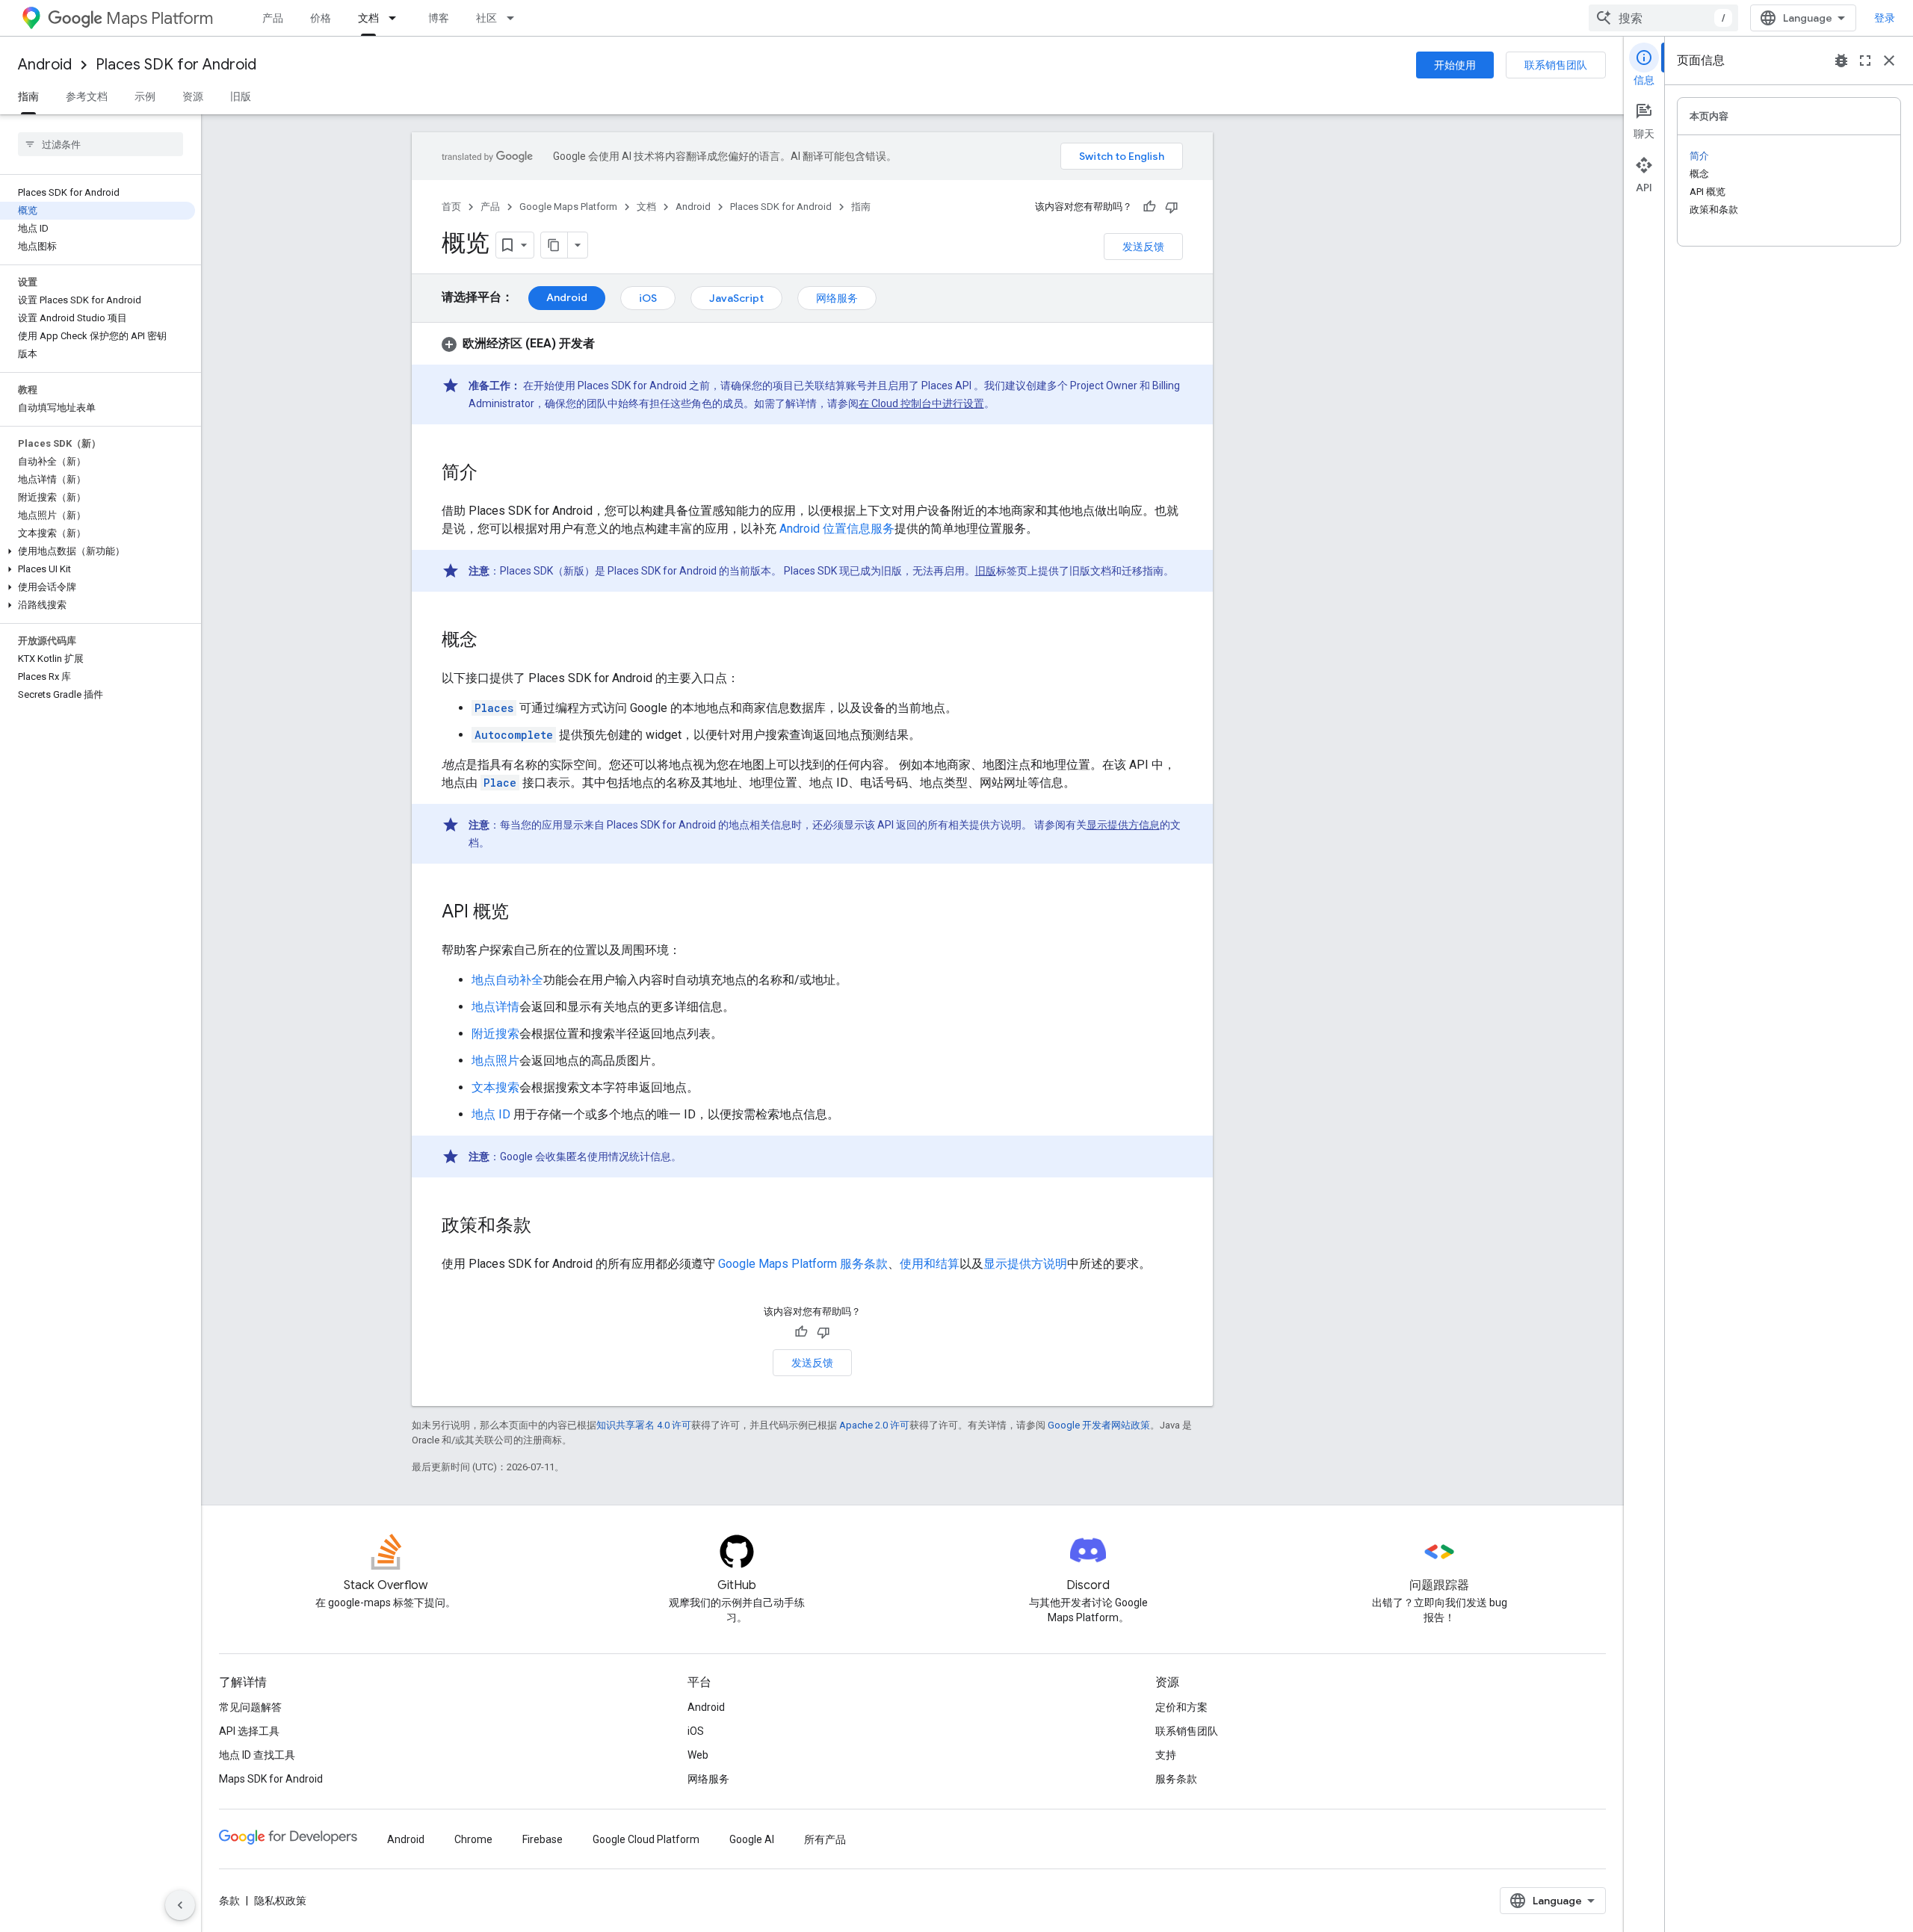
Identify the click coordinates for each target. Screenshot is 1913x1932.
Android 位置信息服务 (837, 529)
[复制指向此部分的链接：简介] (492, 474)
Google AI (752, 1839)
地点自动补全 (507, 980)
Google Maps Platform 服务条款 (803, 1264)
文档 (368, 18)
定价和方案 (1181, 1707)
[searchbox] (101, 144)
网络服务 (837, 298)
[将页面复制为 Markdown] (554, 245)
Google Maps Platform (568, 207)
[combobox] (1663, 18)
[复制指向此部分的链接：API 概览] (524, 913)
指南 (28, 96)
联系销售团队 (1556, 65)
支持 (1166, 1755)
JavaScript (736, 298)
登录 (1885, 18)
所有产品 (825, 1839)
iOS (648, 298)
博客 (439, 18)
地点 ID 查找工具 (257, 1755)
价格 (321, 18)
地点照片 (495, 1061)
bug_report (1841, 61)
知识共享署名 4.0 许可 (644, 1425)
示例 (145, 96)
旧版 (241, 96)
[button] (98, 551)
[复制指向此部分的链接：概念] (492, 641)
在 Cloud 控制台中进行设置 (921, 403)
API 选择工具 (249, 1731)
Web (698, 1755)
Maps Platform (160, 18)
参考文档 (87, 96)
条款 (229, 1901)
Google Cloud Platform (646, 1839)
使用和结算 (930, 1264)
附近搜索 (495, 1034)
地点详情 (495, 1007)
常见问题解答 (250, 1707)
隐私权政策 (280, 1901)
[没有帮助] (1172, 207)
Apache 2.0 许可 (874, 1425)
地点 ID (491, 1114)
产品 (273, 18)
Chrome (473, 1839)
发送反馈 (1143, 247)
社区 (486, 18)
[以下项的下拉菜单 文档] (397, 18)
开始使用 (1455, 65)
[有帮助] (1149, 207)
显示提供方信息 (1123, 825)
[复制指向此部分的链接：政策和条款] (546, 1227)
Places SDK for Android (176, 65)
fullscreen (1865, 61)
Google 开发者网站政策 (1099, 1425)
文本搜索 (495, 1087)
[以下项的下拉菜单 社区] (515, 18)
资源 (193, 96)
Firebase (543, 1839)
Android (45, 65)
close (1889, 61)
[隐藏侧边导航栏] (180, 1905)
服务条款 (1176, 1779)
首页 (451, 207)
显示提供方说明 (1025, 1264)
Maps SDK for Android (271, 1779)
